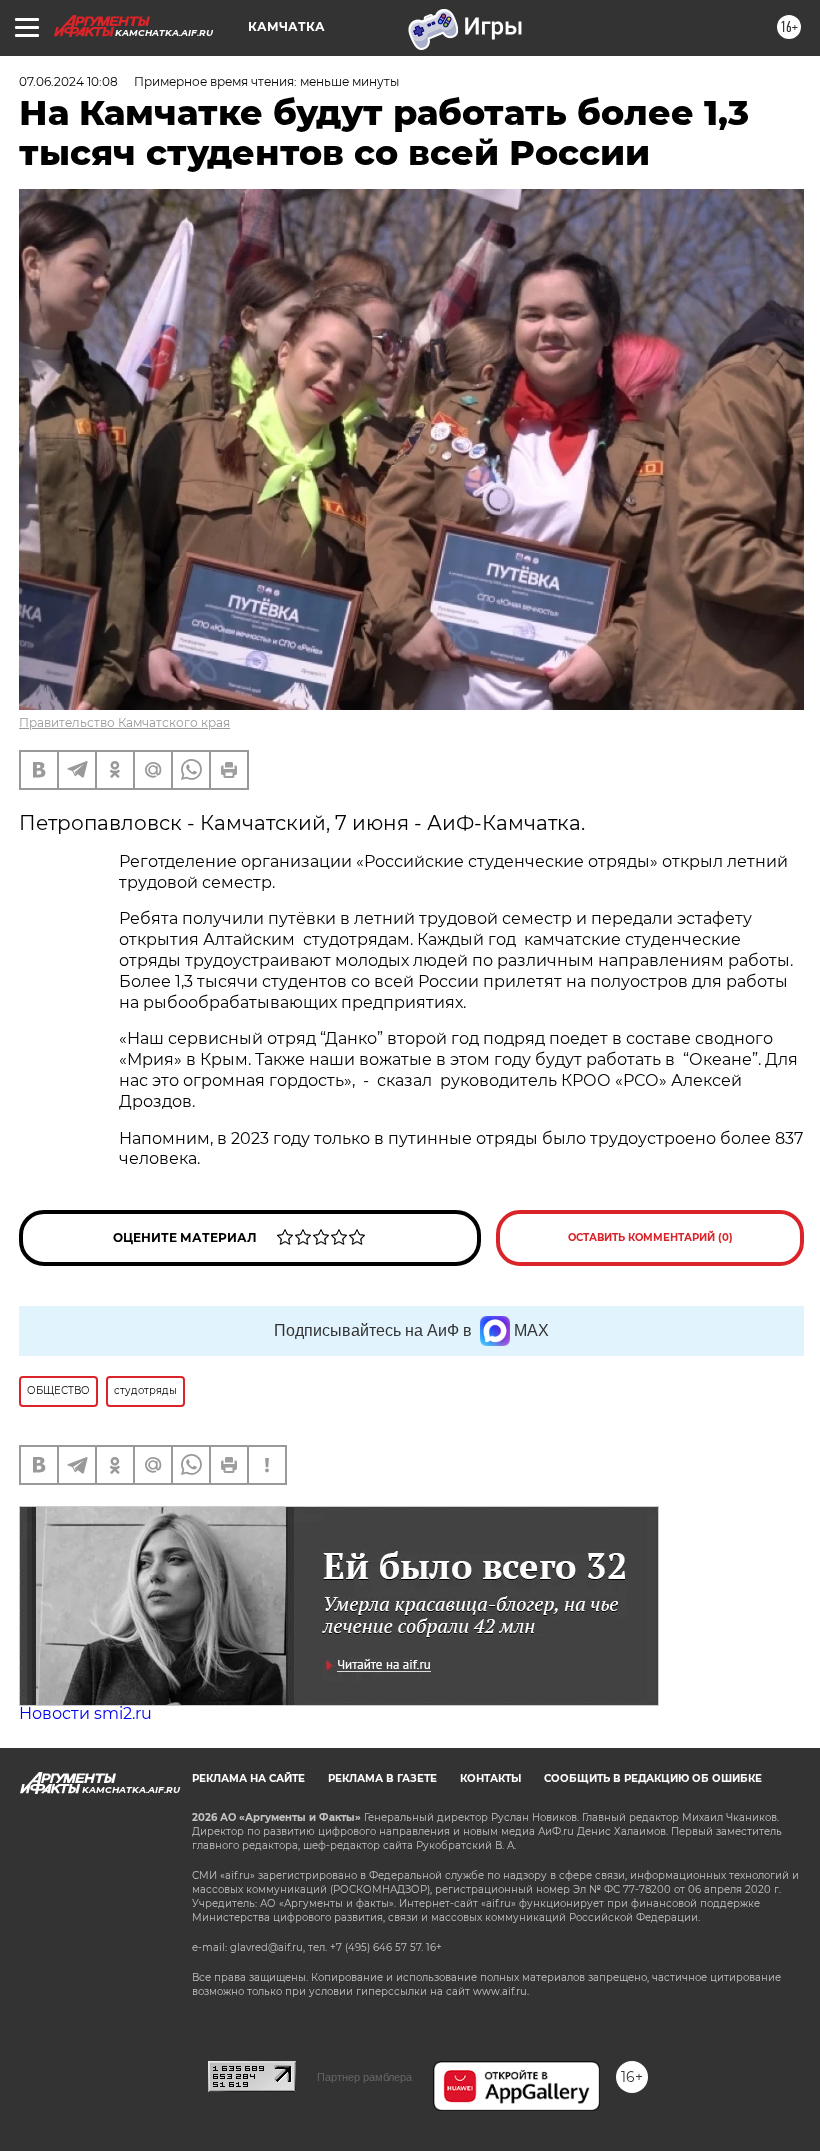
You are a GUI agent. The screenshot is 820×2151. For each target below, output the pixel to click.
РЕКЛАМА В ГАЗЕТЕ (382, 1778)
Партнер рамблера (364, 2077)
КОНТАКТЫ (490, 1778)
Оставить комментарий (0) (650, 1237)
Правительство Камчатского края (124, 722)
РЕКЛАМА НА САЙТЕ (248, 1778)
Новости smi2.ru (85, 1713)
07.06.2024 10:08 (68, 81)
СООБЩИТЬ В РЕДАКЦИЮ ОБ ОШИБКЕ (653, 1778)
